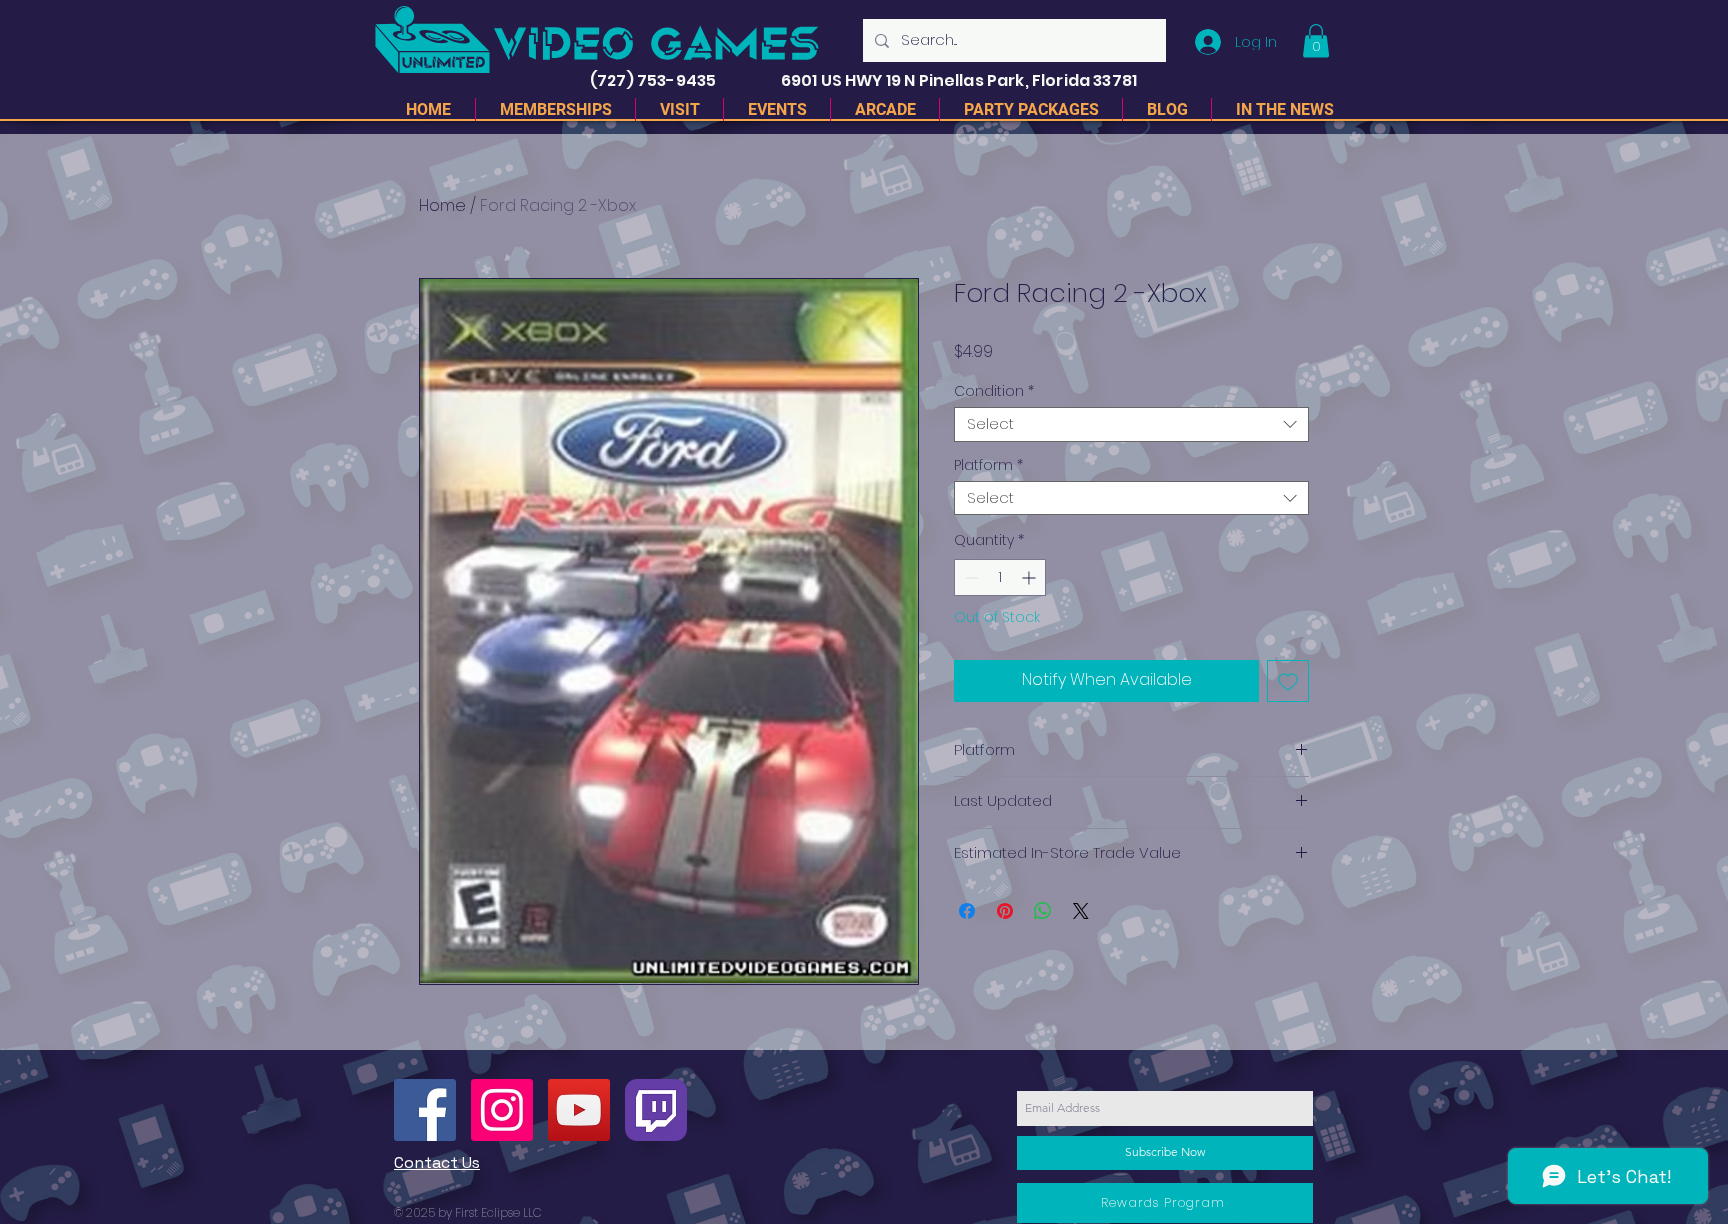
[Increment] (1030, 577)
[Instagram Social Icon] (502, 1110)
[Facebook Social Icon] (425, 1110)
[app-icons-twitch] (656, 1110)
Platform (988, 465)
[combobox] (1131, 424)
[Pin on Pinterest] (1005, 911)
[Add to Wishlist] (1288, 681)
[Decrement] (969, 577)
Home (442, 205)
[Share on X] (1081, 911)
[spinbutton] (1000, 577)
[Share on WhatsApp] (1043, 911)
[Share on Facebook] (967, 911)
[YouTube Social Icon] (579, 1110)
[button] (1316, 40)
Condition (994, 391)
